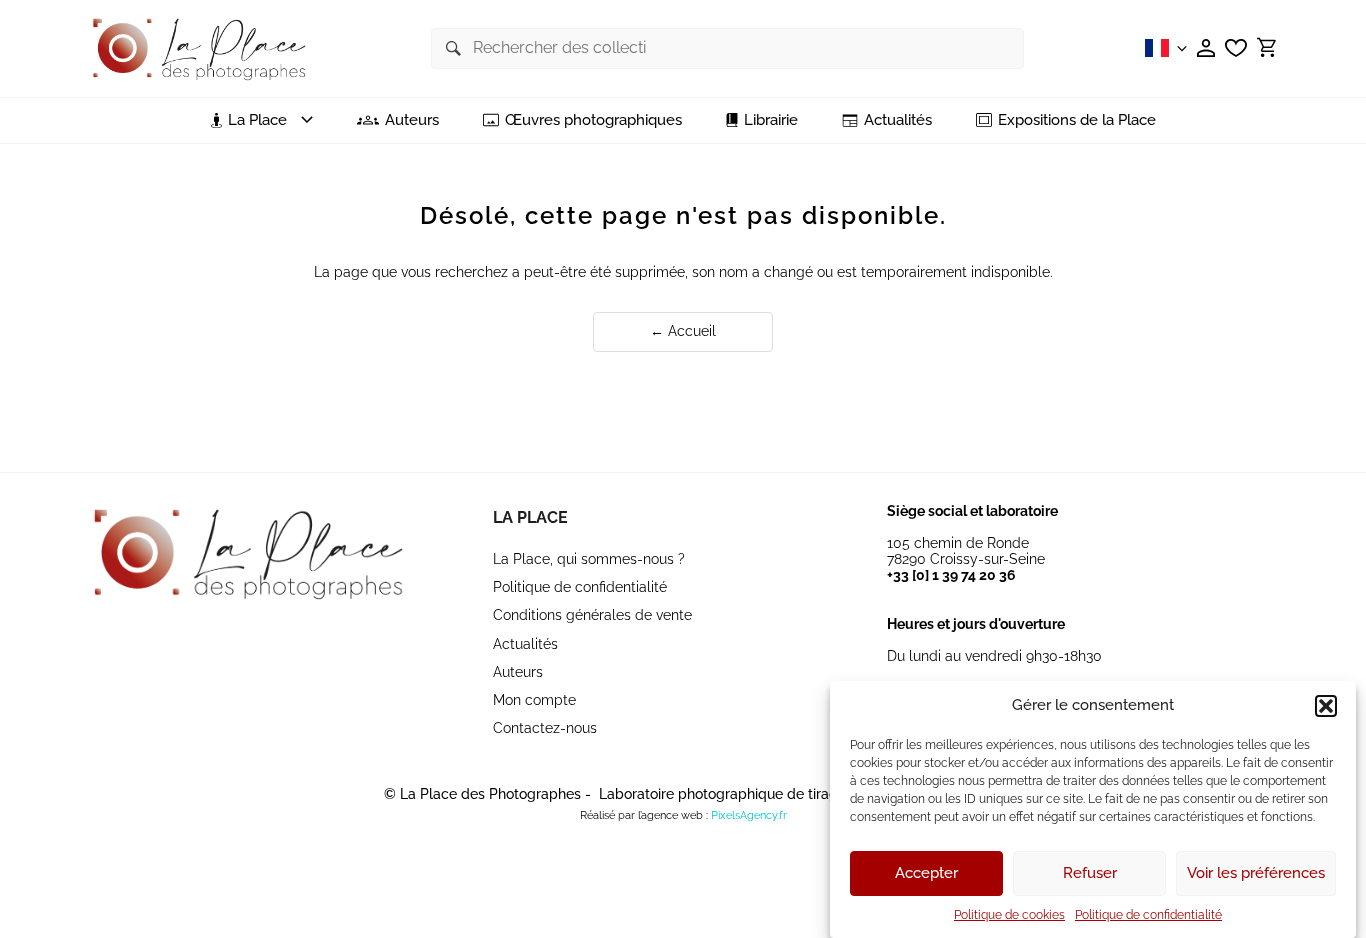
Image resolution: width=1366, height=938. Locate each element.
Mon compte (534, 700)
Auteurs (412, 120)
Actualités (898, 120)
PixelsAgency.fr (749, 815)
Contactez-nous (545, 728)
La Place (530, 517)
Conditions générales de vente (592, 615)
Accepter (926, 874)
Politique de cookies (1009, 915)
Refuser (1090, 874)
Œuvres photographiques (593, 120)
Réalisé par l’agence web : (644, 815)
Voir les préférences (1256, 874)
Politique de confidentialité (1148, 915)
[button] (1326, 706)
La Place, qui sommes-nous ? (589, 559)
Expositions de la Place (1077, 120)
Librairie (771, 120)
